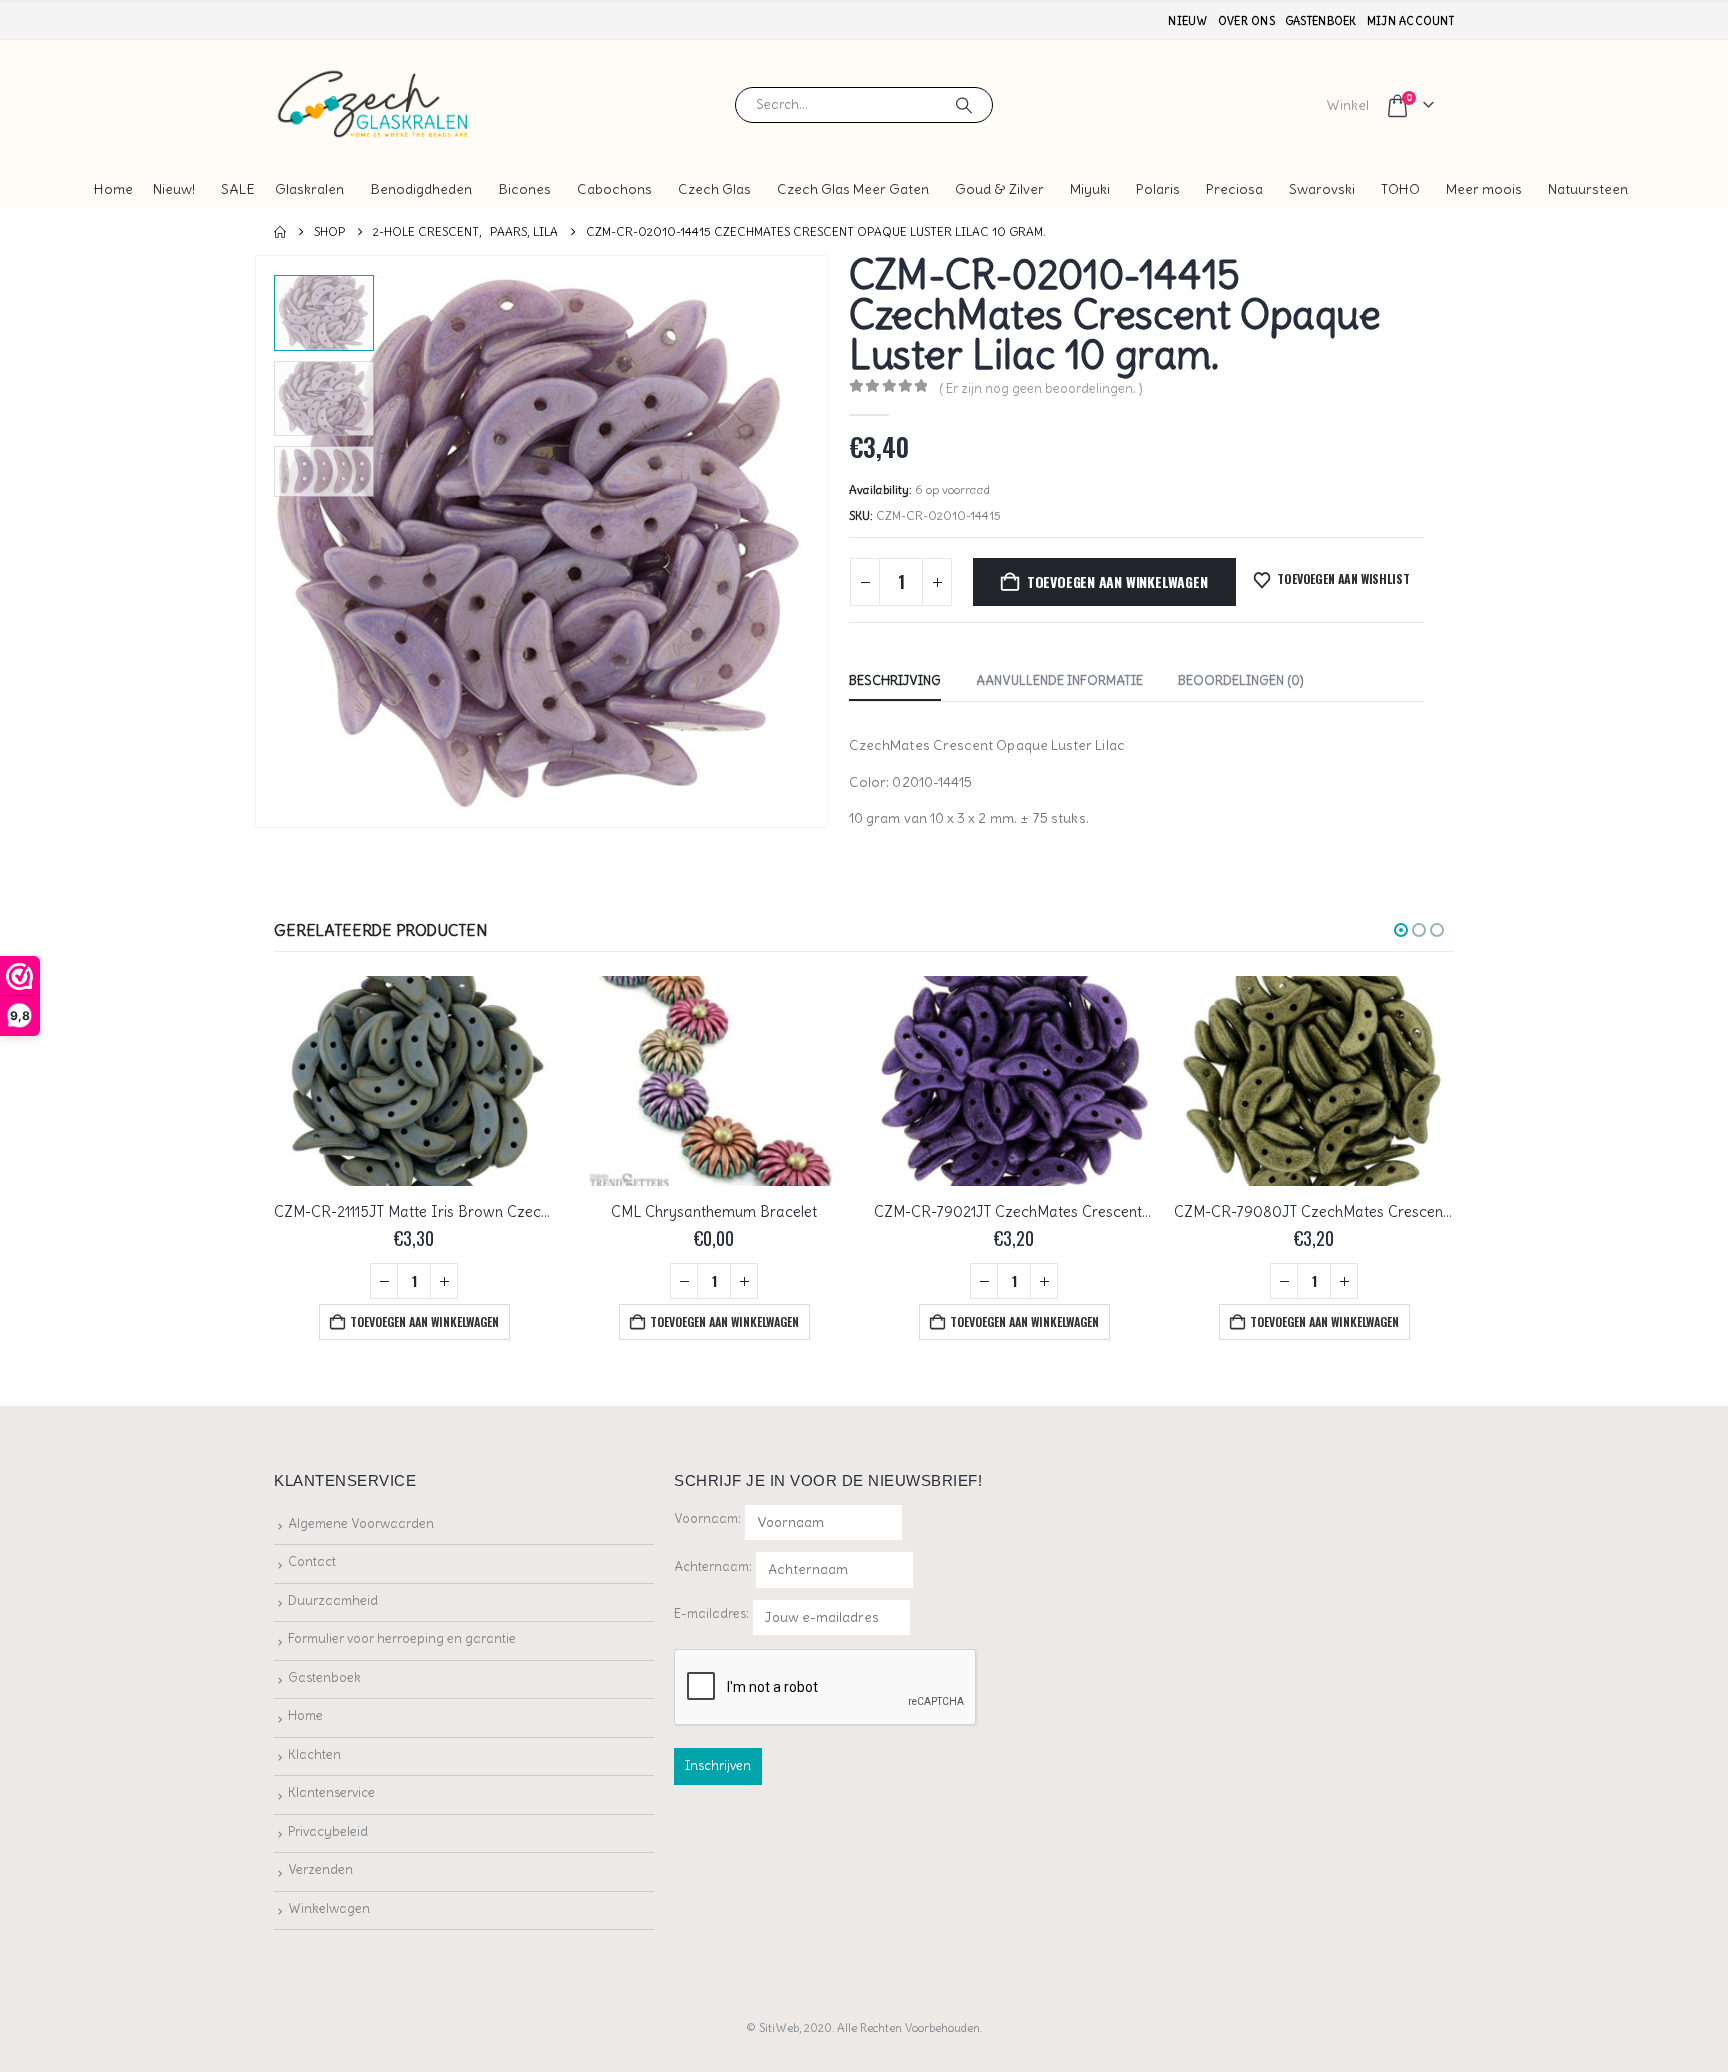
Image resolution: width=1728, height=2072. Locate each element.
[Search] (964, 105)
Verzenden (320, 1869)
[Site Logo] (374, 104)
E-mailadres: (713, 1613)
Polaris (1158, 189)
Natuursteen (1588, 189)
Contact (312, 1561)
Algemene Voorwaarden (361, 1523)
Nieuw (1187, 21)
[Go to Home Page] (280, 232)
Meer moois (1484, 189)
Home (113, 189)
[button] (259, 542)
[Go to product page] (414, 1081)
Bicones (524, 189)
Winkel (1347, 105)
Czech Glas (714, 189)
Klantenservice (331, 1792)
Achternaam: (713, 1566)
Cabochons (614, 189)
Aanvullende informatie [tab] (1059, 680)
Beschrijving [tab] (895, 680)
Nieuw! (174, 189)
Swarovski (1322, 189)
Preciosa (1234, 189)
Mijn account (1410, 21)
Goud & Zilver (999, 189)
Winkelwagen (329, 1908)
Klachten (314, 1754)
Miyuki (1090, 189)
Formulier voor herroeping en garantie (402, 1638)
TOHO (1400, 189)
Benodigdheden (421, 189)
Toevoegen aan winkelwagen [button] (424, 1321)
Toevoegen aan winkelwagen (1117, 581)
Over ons (1246, 21)
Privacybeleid (328, 1831)
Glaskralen (309, 189)
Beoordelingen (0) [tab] (1241, 680)
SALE (238, 189)
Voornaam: (707, 1518)
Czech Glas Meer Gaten (853, 189)
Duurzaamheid (333, 1600)
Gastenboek (1321, 21)
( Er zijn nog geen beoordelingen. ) (1041, 388)
